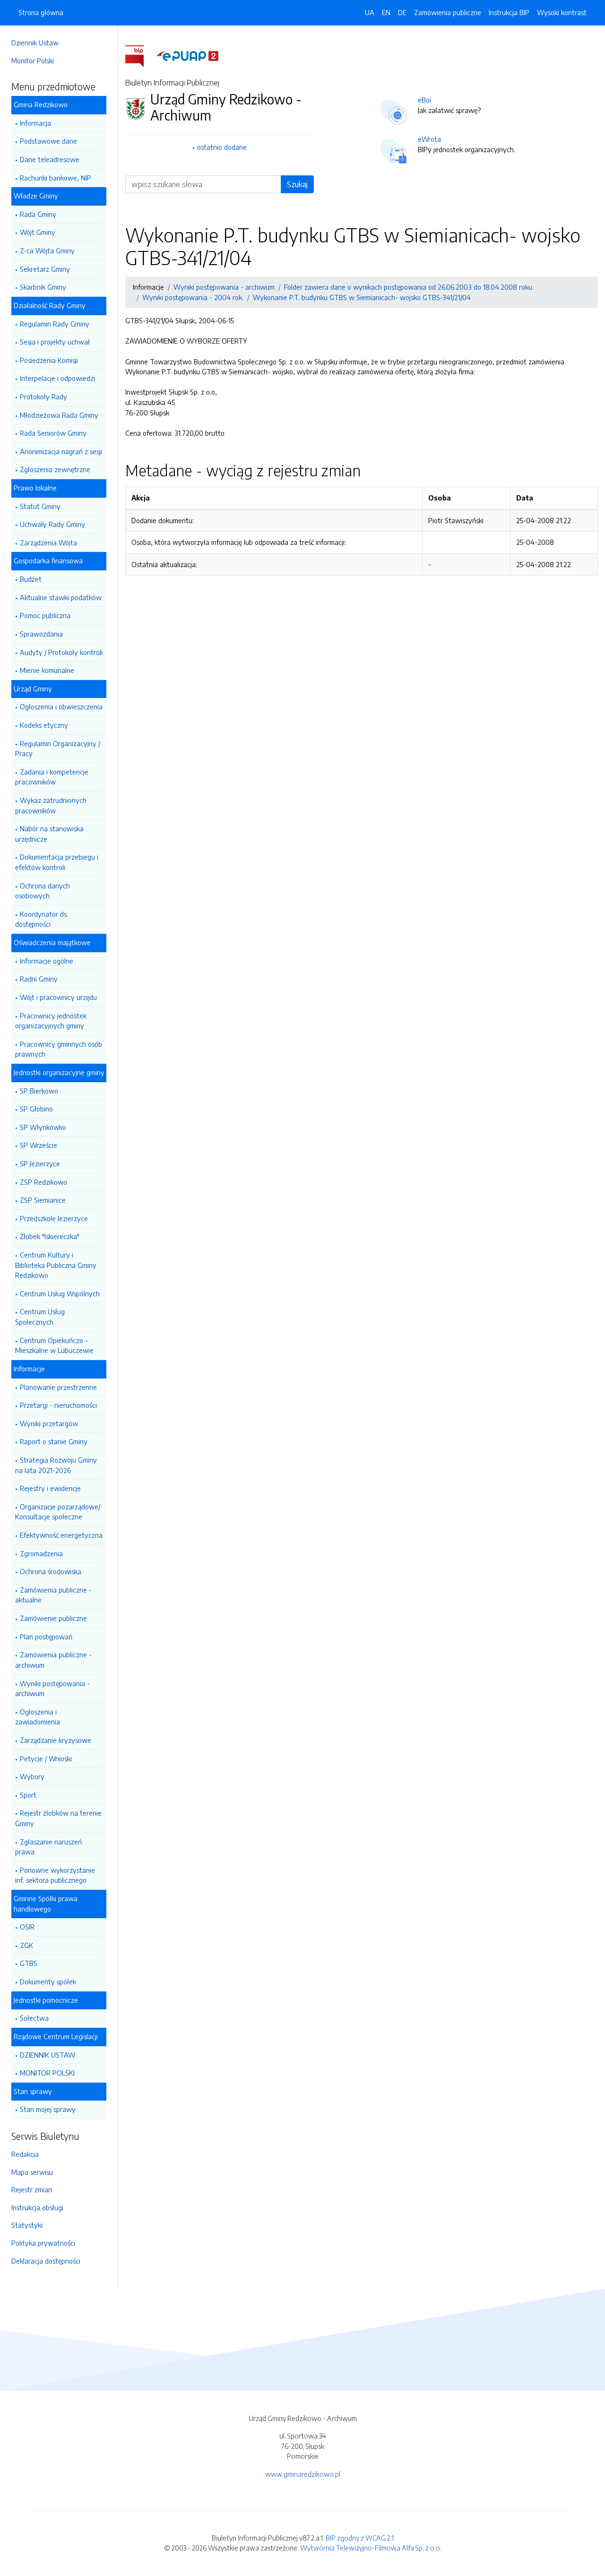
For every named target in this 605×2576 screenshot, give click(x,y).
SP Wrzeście (39, 1145)
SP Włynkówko (43, 1127)
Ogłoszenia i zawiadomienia (38, 1717)
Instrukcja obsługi (37, 2207)
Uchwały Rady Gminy (52, 524)
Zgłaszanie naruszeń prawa (48, 1847)
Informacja (35, 123)
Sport (28, 1795)
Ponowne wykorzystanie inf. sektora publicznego (55, 1875)
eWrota (429, 139)
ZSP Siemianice (43, 1200)
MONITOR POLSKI (47, 2073)
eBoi (424, 100)
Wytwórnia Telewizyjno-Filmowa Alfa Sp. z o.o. (371, 2548)
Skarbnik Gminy (43, 287)
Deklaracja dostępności (46, 2261)
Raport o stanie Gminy (54, 1441)
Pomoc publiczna (45, 615)
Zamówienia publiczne (448, 12)
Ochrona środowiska (51, 1571)
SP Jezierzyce (40, 1163)
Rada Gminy (38, 214)
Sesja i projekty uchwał (55, 342)
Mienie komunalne (47, 670)
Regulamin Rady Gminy (55, 324)
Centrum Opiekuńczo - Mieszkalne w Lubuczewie (54, 1345)
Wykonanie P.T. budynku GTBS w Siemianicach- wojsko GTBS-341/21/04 (362, 297)
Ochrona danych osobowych (43, 891)
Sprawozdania (41, 634)
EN (386, 12)
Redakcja (25, 2154)
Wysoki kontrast (562, 12)
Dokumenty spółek (48, 1982)
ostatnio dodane (222, 147)
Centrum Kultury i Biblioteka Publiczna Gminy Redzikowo (56, 1265)
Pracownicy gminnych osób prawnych (59, 1049)
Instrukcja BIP (509, 12)
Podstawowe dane (48, 141)
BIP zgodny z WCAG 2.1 (360, 2538)
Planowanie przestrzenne (58, 1387)
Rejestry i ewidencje (50, 1488)
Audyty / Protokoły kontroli (61, 652)
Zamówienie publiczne (53, 1618)
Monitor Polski (33, 60)
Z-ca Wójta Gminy (47, 250)
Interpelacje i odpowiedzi (57, 378)
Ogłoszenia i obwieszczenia (61, 706)
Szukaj (297, 184)
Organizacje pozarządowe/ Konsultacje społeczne (58, 1512)
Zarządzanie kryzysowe (56, 1740)
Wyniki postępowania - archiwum (52, 1689)
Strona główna (41, 12)
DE (402, 12)
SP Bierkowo (39, 1091)
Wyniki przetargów (49, 1423)
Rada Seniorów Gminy (53, 433)
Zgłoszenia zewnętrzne (55, 469)
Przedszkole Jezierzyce (54, 1218)
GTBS (29, 1963)
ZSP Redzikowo (43, 1182)
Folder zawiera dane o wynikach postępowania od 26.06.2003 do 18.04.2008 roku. (409, 287)
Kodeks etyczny (44, 725)
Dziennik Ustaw (35, 43)
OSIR (27, 1927)
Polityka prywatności (43, 2243)
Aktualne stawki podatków (61, 597)
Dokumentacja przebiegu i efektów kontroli (57, 862)
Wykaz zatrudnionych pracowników (51, 805)
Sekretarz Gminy (45, 269)
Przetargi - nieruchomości (58, 1405)
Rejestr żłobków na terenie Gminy (58, 1818)
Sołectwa (34, 2018)
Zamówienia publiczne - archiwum (53, 1660)
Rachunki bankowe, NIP (56, 178)
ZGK (26, 1945)
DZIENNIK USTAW (48, 2055)
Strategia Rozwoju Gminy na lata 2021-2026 (56, 1465)
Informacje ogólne (47, 961)
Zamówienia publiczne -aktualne (53, 1595)
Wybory (32, 1776)
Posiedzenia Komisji (49, 360)
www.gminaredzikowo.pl (303, 2474)
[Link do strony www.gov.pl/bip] (140, 55)
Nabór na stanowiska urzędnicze (49, 834)
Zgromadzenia (41, 1553)
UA (370, 12)
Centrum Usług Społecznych (40, 1317)
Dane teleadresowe (50, 159)
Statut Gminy (40, 506)
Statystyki (27, 2225)
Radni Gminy (39, 979)
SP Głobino (36, 1109)
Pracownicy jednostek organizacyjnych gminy (51, 1021)
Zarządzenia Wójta (48, 543)
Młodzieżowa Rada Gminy (59, 415)
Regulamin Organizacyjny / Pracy (58, 749)
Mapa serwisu (32, 2172)
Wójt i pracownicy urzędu (58, 997)
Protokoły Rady (43, 396)
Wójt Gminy (38, 232)
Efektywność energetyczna (61, 1535)
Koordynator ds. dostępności (42, 919)
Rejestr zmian (32, 2189)
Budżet (31, 579)
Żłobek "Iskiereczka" (50, 1236)
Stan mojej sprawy (48, 2109)
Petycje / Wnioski (46, 1758)
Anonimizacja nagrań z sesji (61, 451)
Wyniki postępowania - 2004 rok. (193, 297)
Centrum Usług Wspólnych (60, 1293)
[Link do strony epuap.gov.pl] (188, 55)
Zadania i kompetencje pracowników (52, 777)
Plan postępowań (46, 1637)
